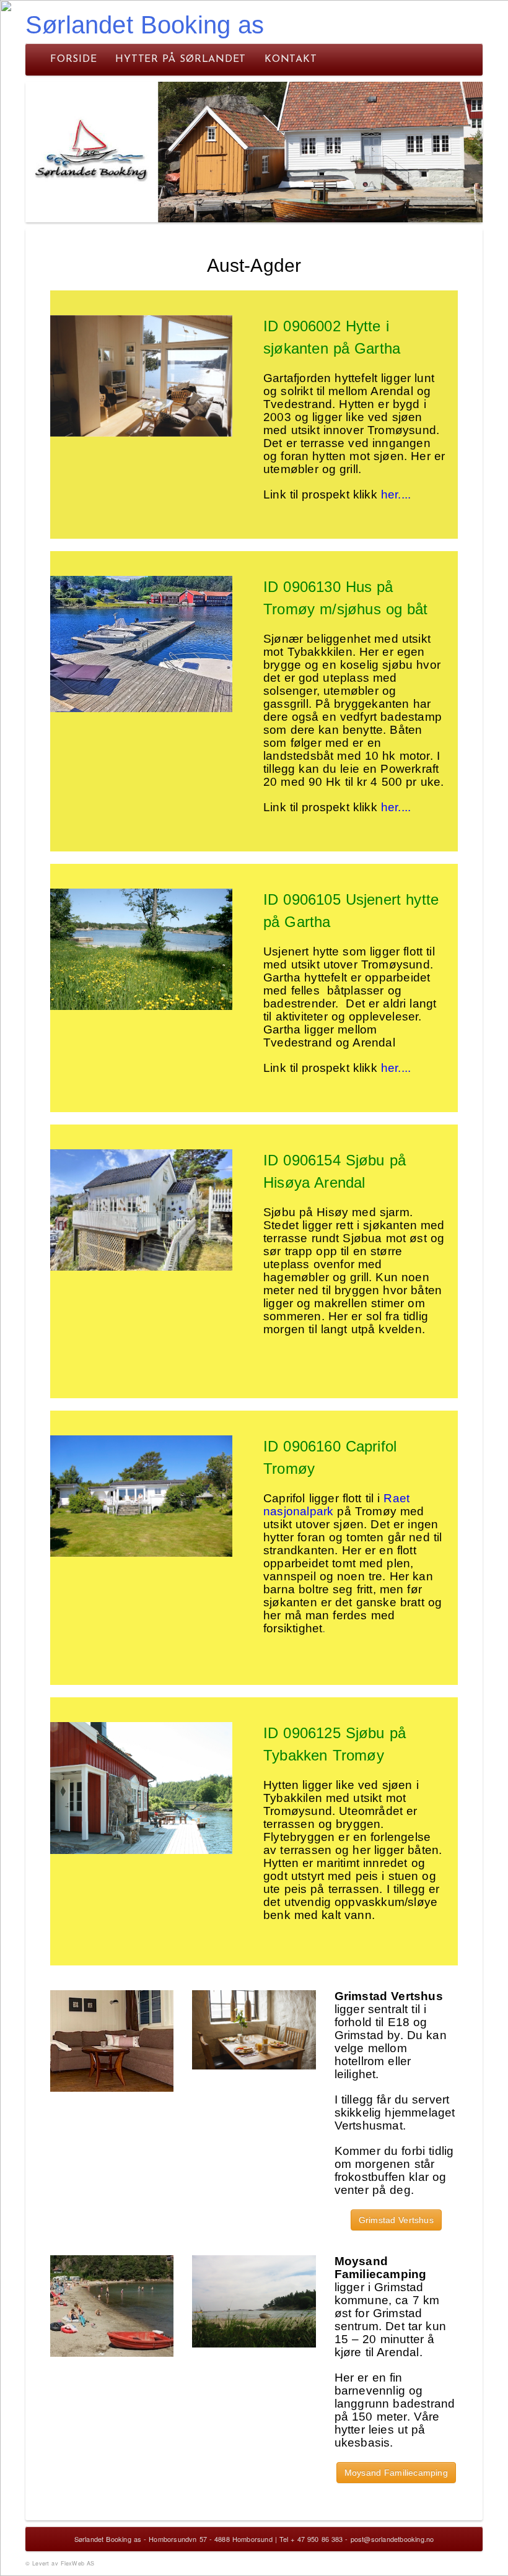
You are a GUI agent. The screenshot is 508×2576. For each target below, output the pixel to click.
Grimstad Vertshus (396, 2220)
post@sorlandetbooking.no (392, 2539)
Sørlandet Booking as (145, 25)
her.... (396, 494)
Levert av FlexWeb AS (63, 2563)
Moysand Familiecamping (396, 2473)
